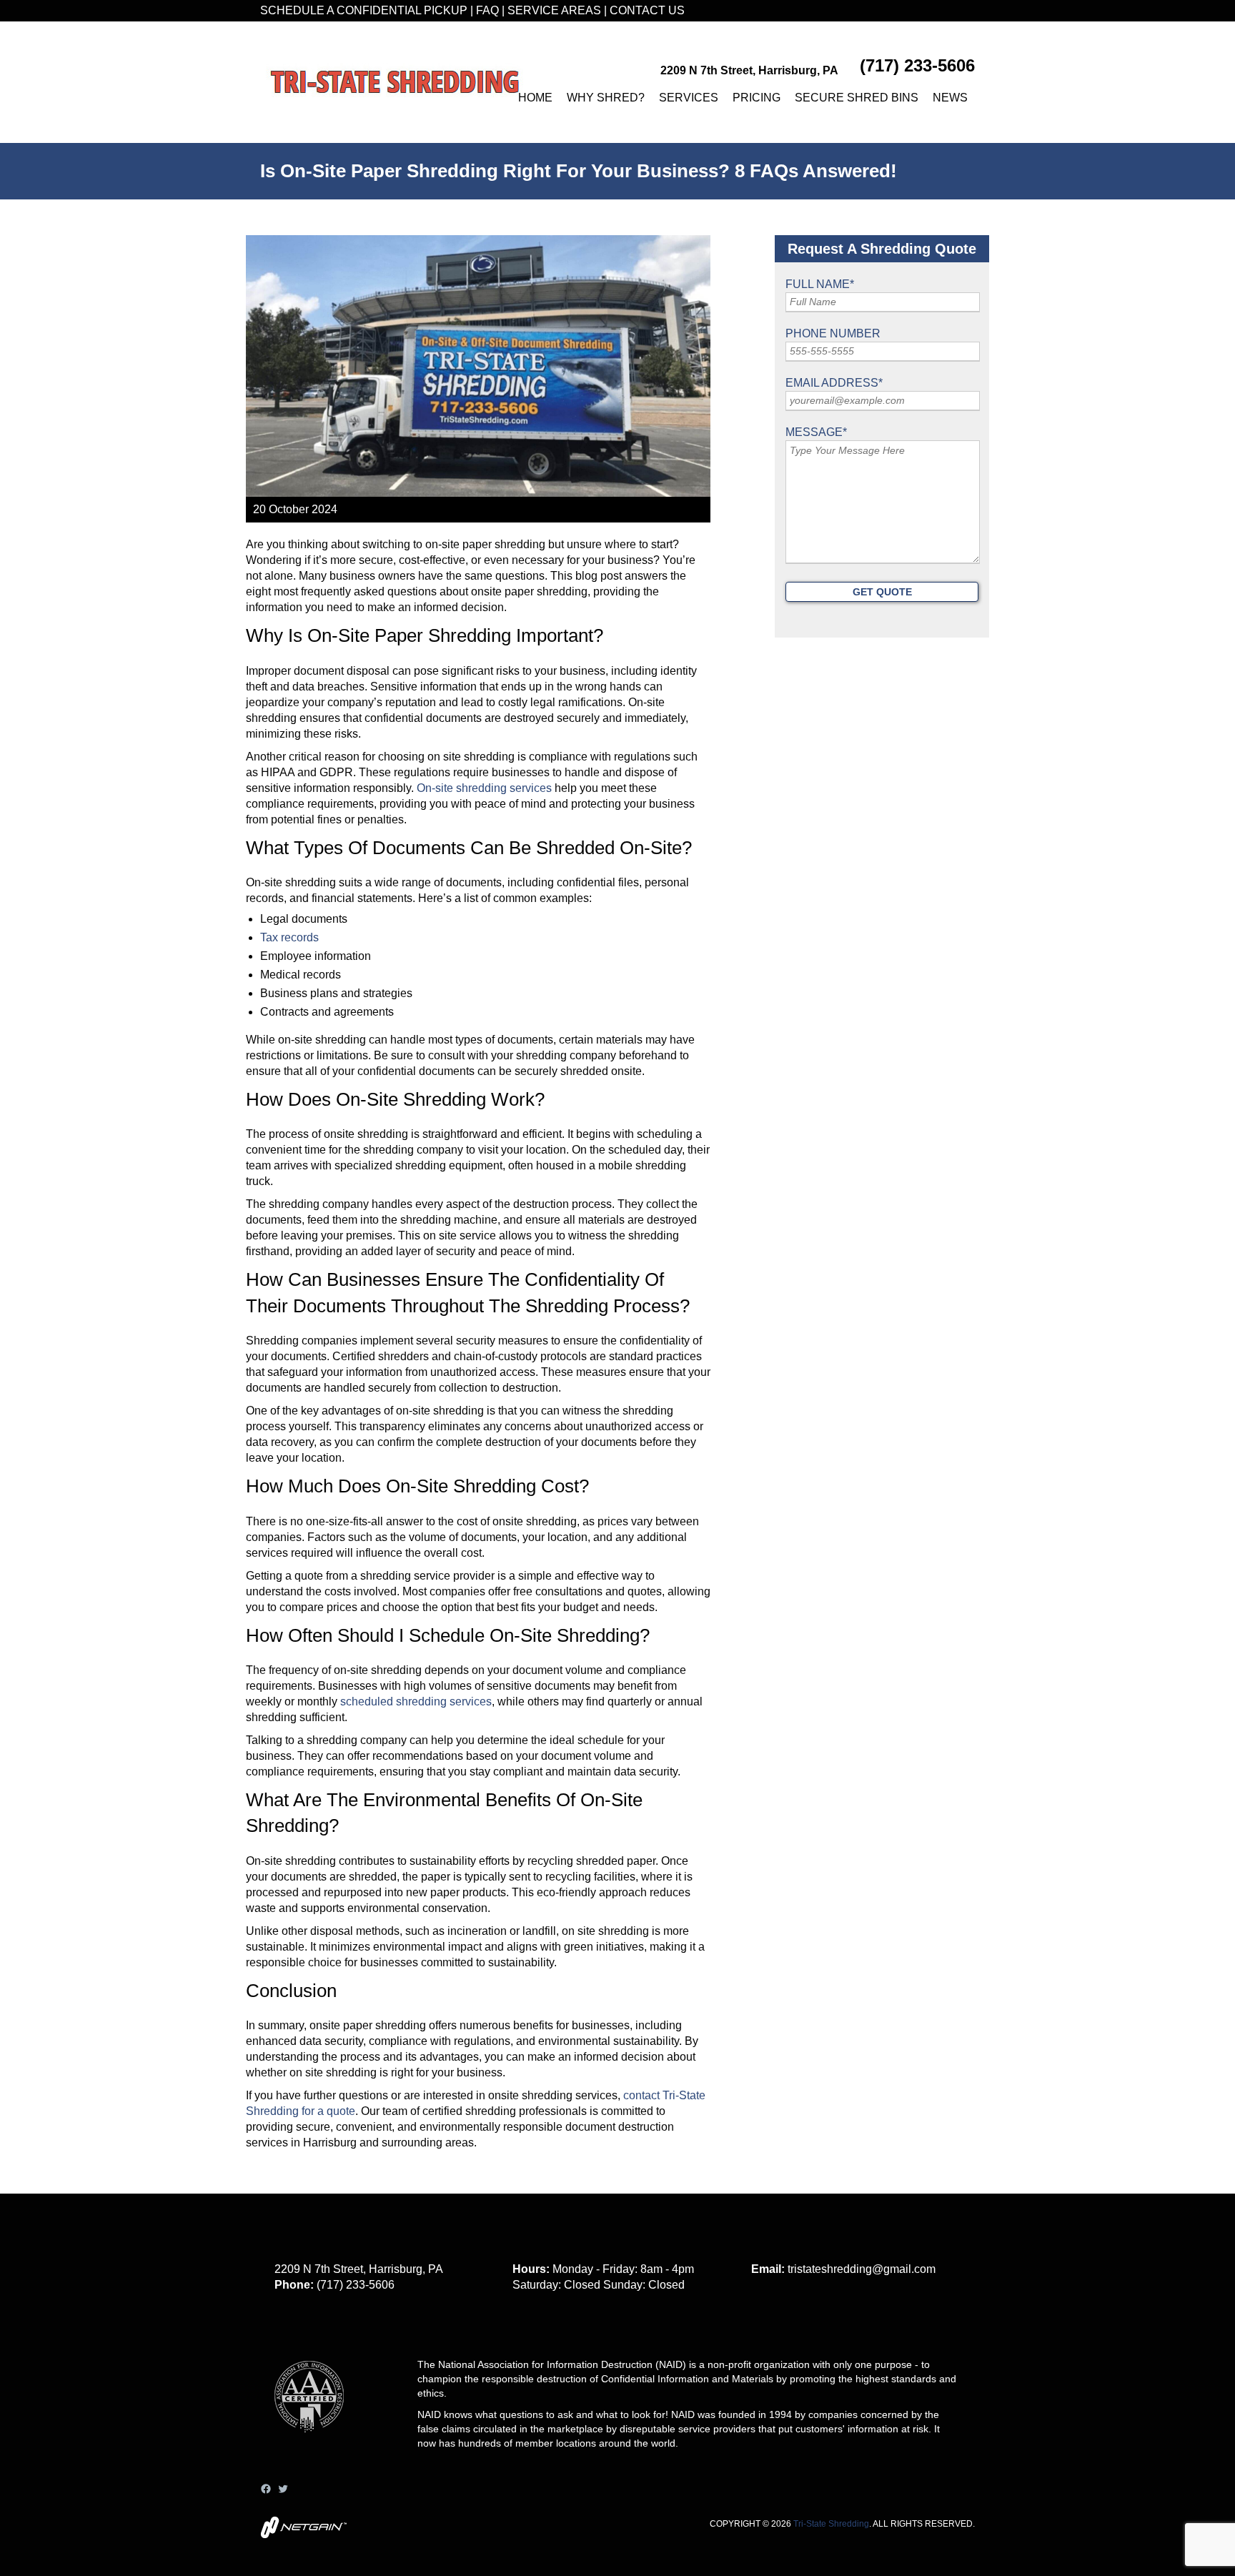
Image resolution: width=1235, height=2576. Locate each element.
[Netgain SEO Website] (303, 2534)
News (950, 98)
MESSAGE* (816, 432)
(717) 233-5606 (917, 65)
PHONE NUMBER (833, 333)
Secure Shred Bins (857, 98)
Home (535, 98)
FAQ (487, 10)
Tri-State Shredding (831, 2524)
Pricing (757, 98)
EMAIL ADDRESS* (834, 383)
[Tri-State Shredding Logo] (395, 82)
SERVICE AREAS (554, 10)
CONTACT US (647, 10)
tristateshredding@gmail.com (862, 2269)
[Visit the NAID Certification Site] (316, 2443)
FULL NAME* (820, 284)
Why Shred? (606, 98)
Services (689, 98)
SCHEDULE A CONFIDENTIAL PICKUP (364, 10)
